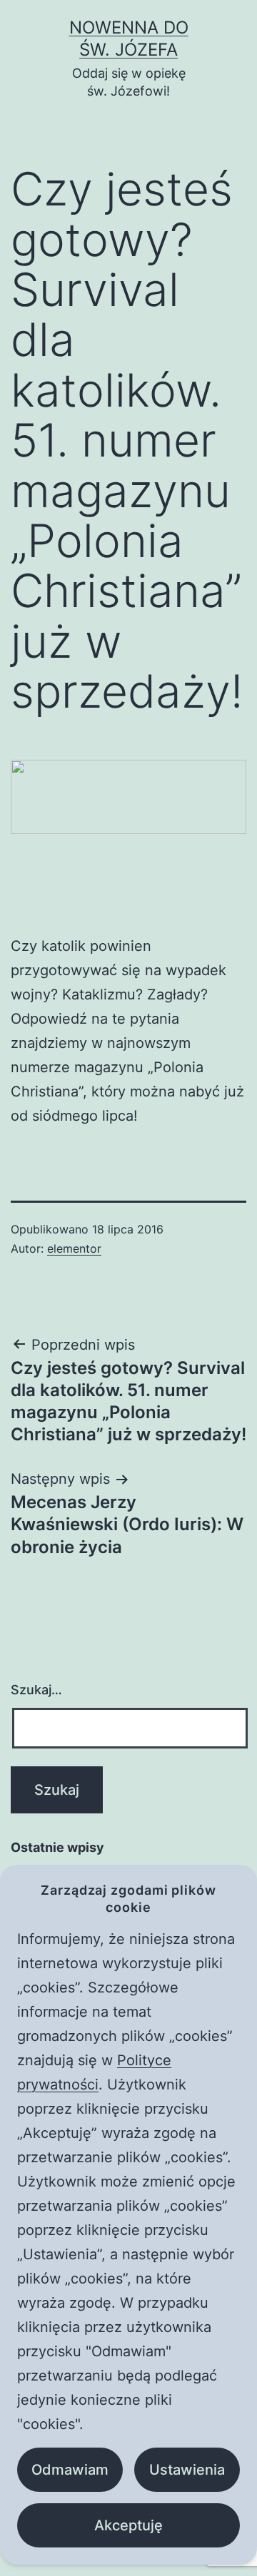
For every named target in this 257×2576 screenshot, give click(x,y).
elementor (74, 1248)
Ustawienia (187, 2470)
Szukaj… (36, 1690)
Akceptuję (128, 2525)
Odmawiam (70, 2470)
